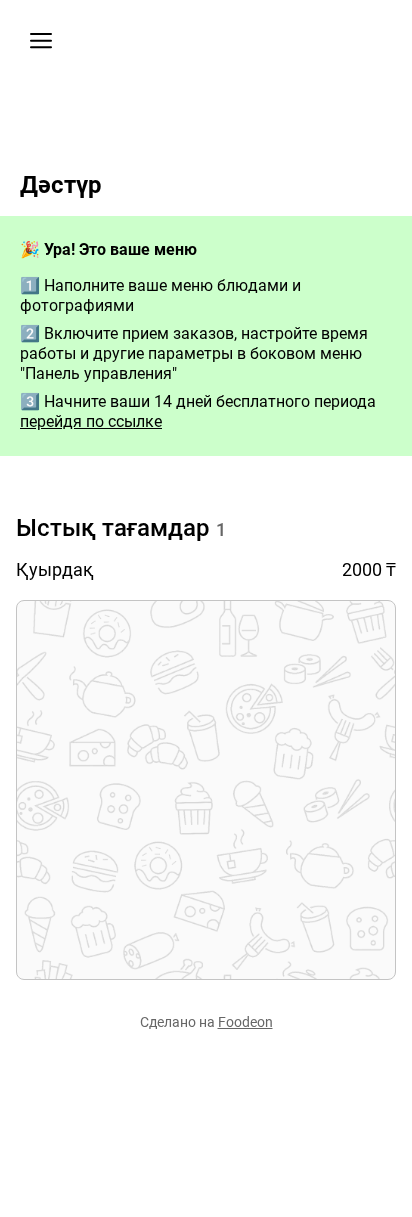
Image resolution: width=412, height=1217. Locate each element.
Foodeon (245, 1022)
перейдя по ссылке (91, 421)
